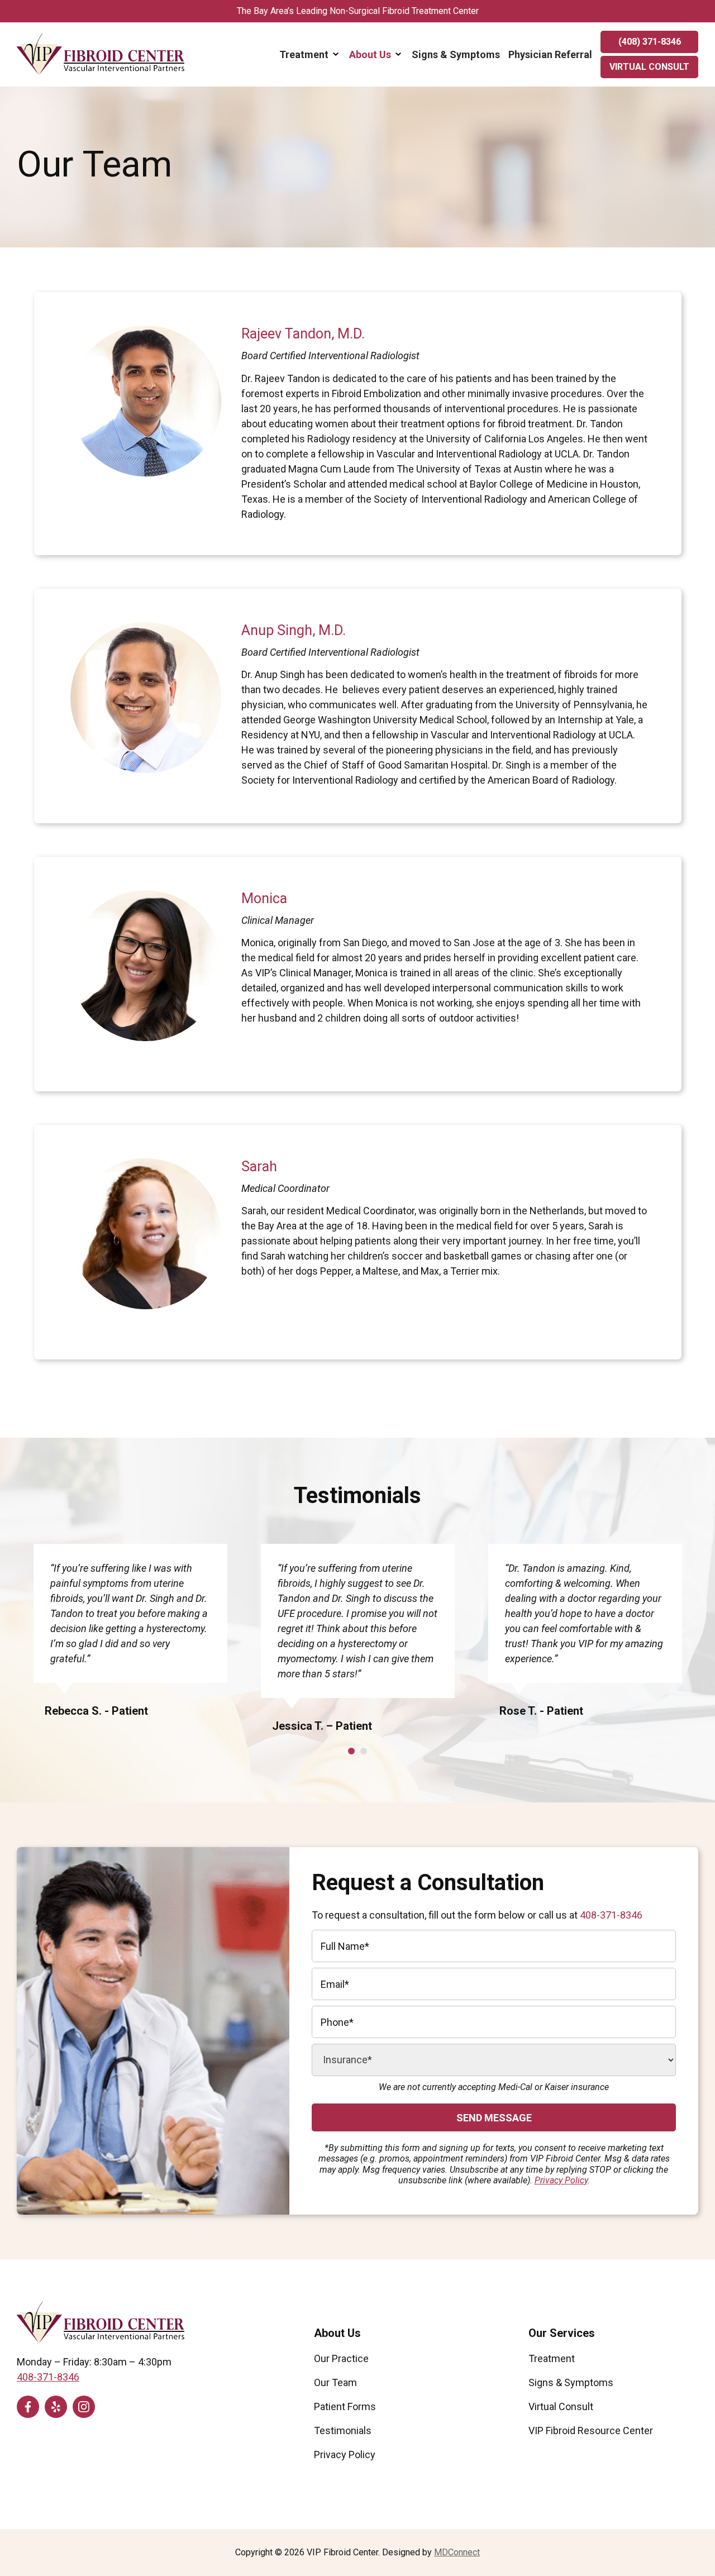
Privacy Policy (561, 2180)
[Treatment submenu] (336, 54)
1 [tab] (351, 1751)
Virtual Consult (649, 67)
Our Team (335, 2382)
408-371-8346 (611, 1915)
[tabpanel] (130, 1639)
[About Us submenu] (398, 54)
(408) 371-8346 (650, 42)
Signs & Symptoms (456, 54)
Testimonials (343, 2430)
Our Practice (341, 2358)
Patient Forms (345, 2406)
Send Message (494, 2118)
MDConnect (457, 2552)
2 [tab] (364, 1751)
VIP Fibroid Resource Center (591, 2430)
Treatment (304, 54)
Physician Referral (550, 54)
